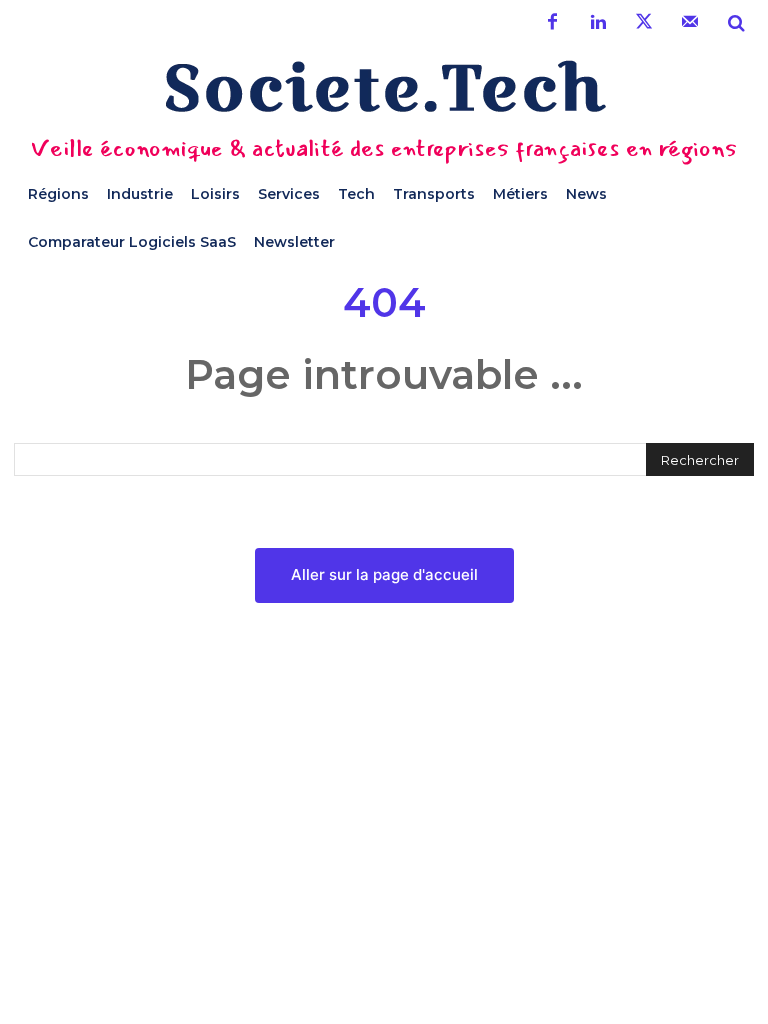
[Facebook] (552, 23)
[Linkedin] (598, 23)
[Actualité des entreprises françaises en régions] (384, 86)
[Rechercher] (736, 23)
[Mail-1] (690, 23)
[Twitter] (644, 23)
